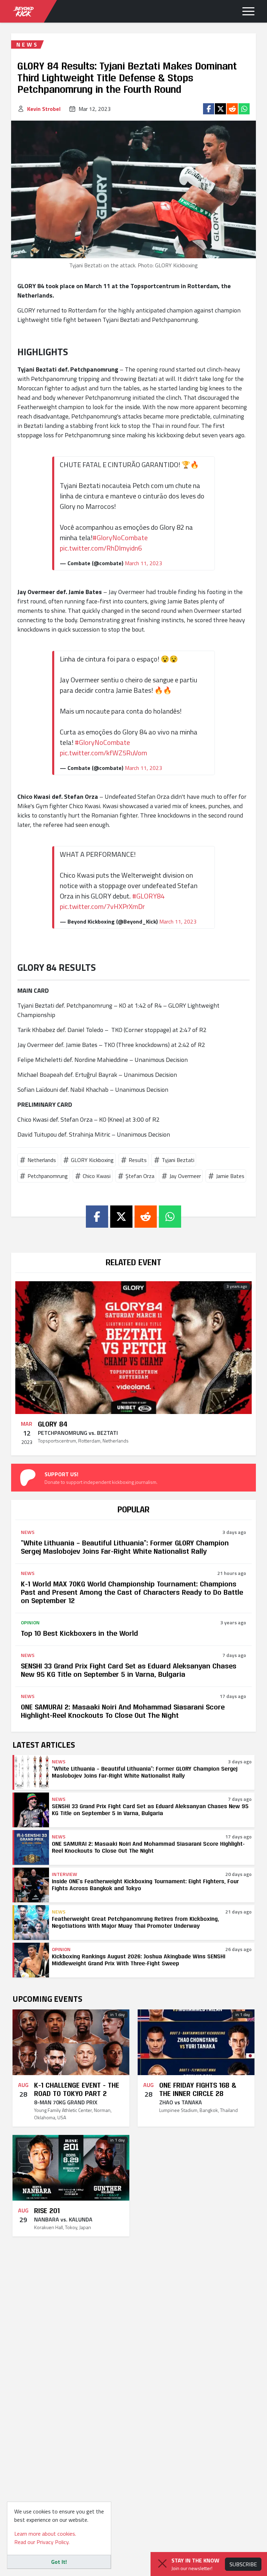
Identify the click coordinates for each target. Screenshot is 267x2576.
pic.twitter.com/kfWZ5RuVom (103, 753)
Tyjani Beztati (178, 1160)
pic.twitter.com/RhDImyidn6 (101, 548)
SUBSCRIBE (243, 2564)
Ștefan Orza (140, 1176)
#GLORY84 (148, 896)
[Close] (162, 2563)
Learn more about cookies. (45, 2534)
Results (138, 1160)
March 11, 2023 (143, 563)
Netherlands (42, 1160)
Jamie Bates (230, 1176)
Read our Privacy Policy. (42, 2542)
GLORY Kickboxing (92, 1160)
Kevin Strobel (44, 109)
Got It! (59, 2562)
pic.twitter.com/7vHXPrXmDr (102, 906)
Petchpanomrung (48, 1176)
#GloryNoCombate (120, 538)
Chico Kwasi (97, 1176)
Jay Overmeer (185, 1176)
